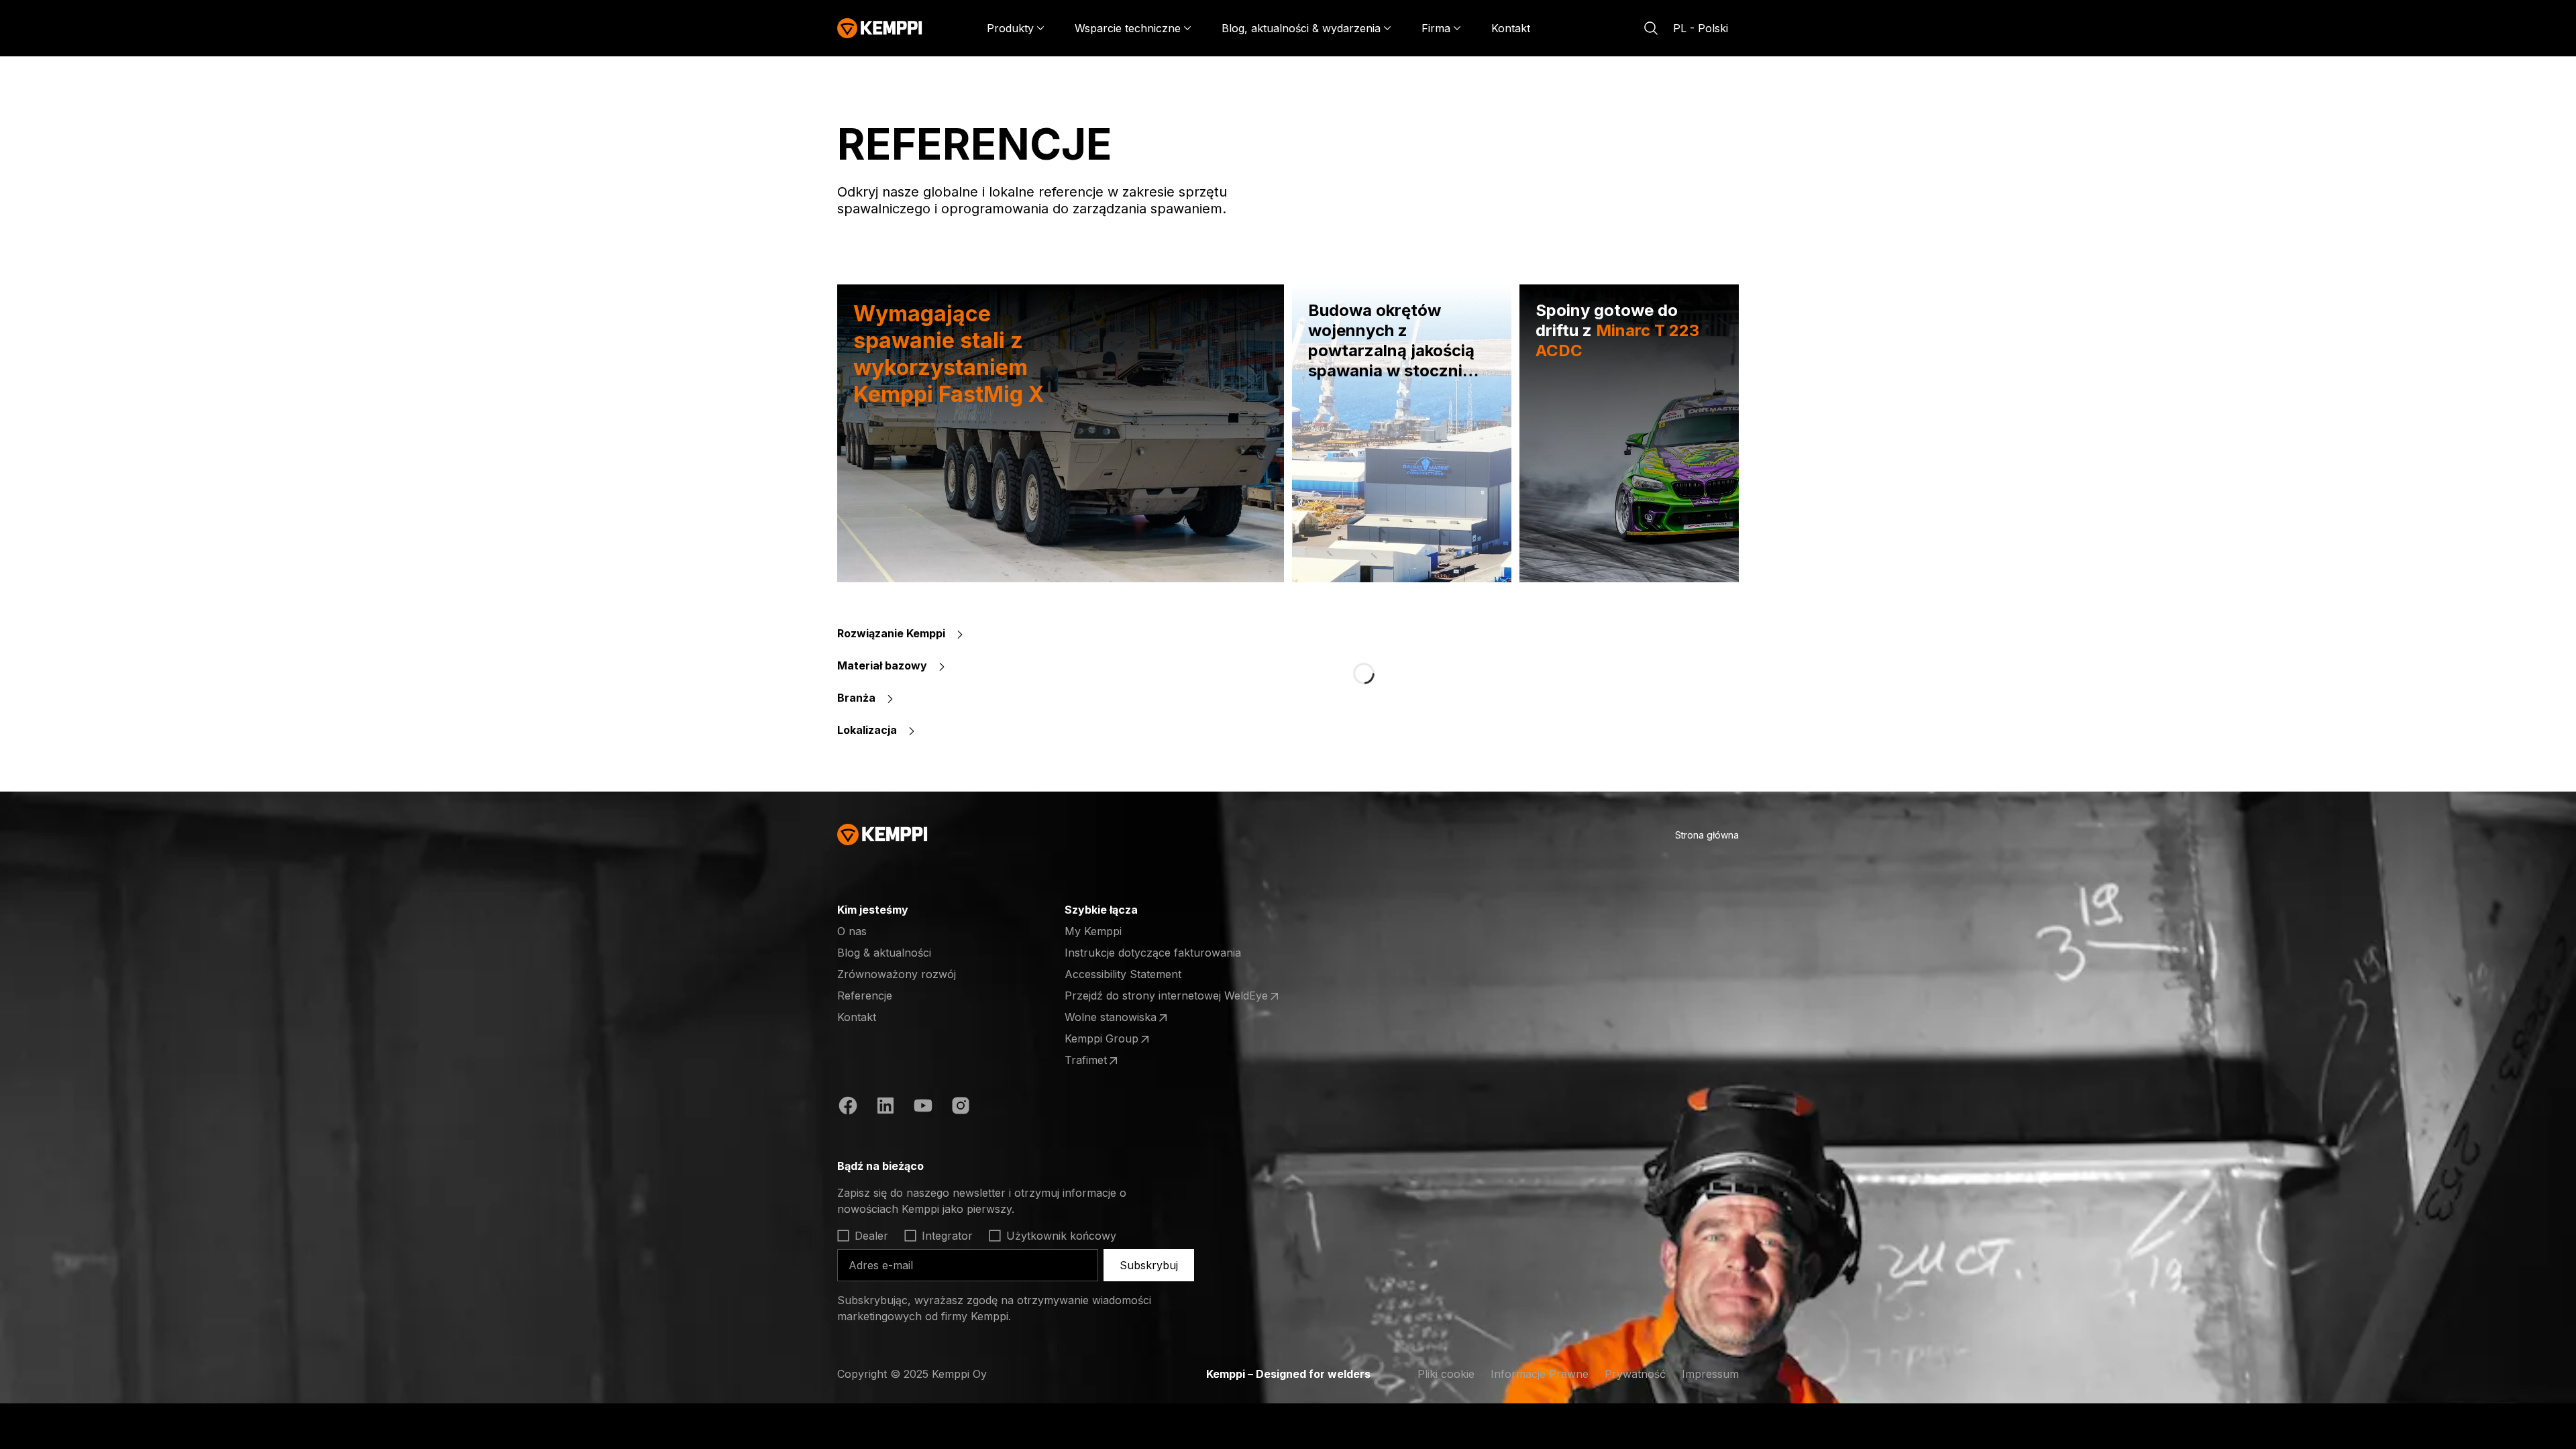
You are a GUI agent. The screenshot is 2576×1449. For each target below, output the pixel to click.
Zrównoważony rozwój (897, 974)
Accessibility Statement (1123, 974)
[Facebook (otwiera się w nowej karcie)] (848, 1108)
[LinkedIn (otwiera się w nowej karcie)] (885, 1108)
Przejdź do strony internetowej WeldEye (1166, 996)
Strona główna (1707, 835)
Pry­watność (1635, 1374)
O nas (852, 931)
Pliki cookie (1446, 1374)
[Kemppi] (880, 28)
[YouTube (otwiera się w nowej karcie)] (923, 1108)
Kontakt (1511, 28)
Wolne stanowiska (1117, 1018)
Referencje (865, 996)
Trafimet (1117, 1061)
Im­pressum (1710, 1374)
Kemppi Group (1117, 1039)
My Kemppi (1093, 931)
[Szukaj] (1651, 28)
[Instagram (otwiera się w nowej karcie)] (961, 1108)
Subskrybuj (1149, 1265)
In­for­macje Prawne (1540, 1374)
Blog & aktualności (884, 953)
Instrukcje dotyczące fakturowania (1153, 953)
